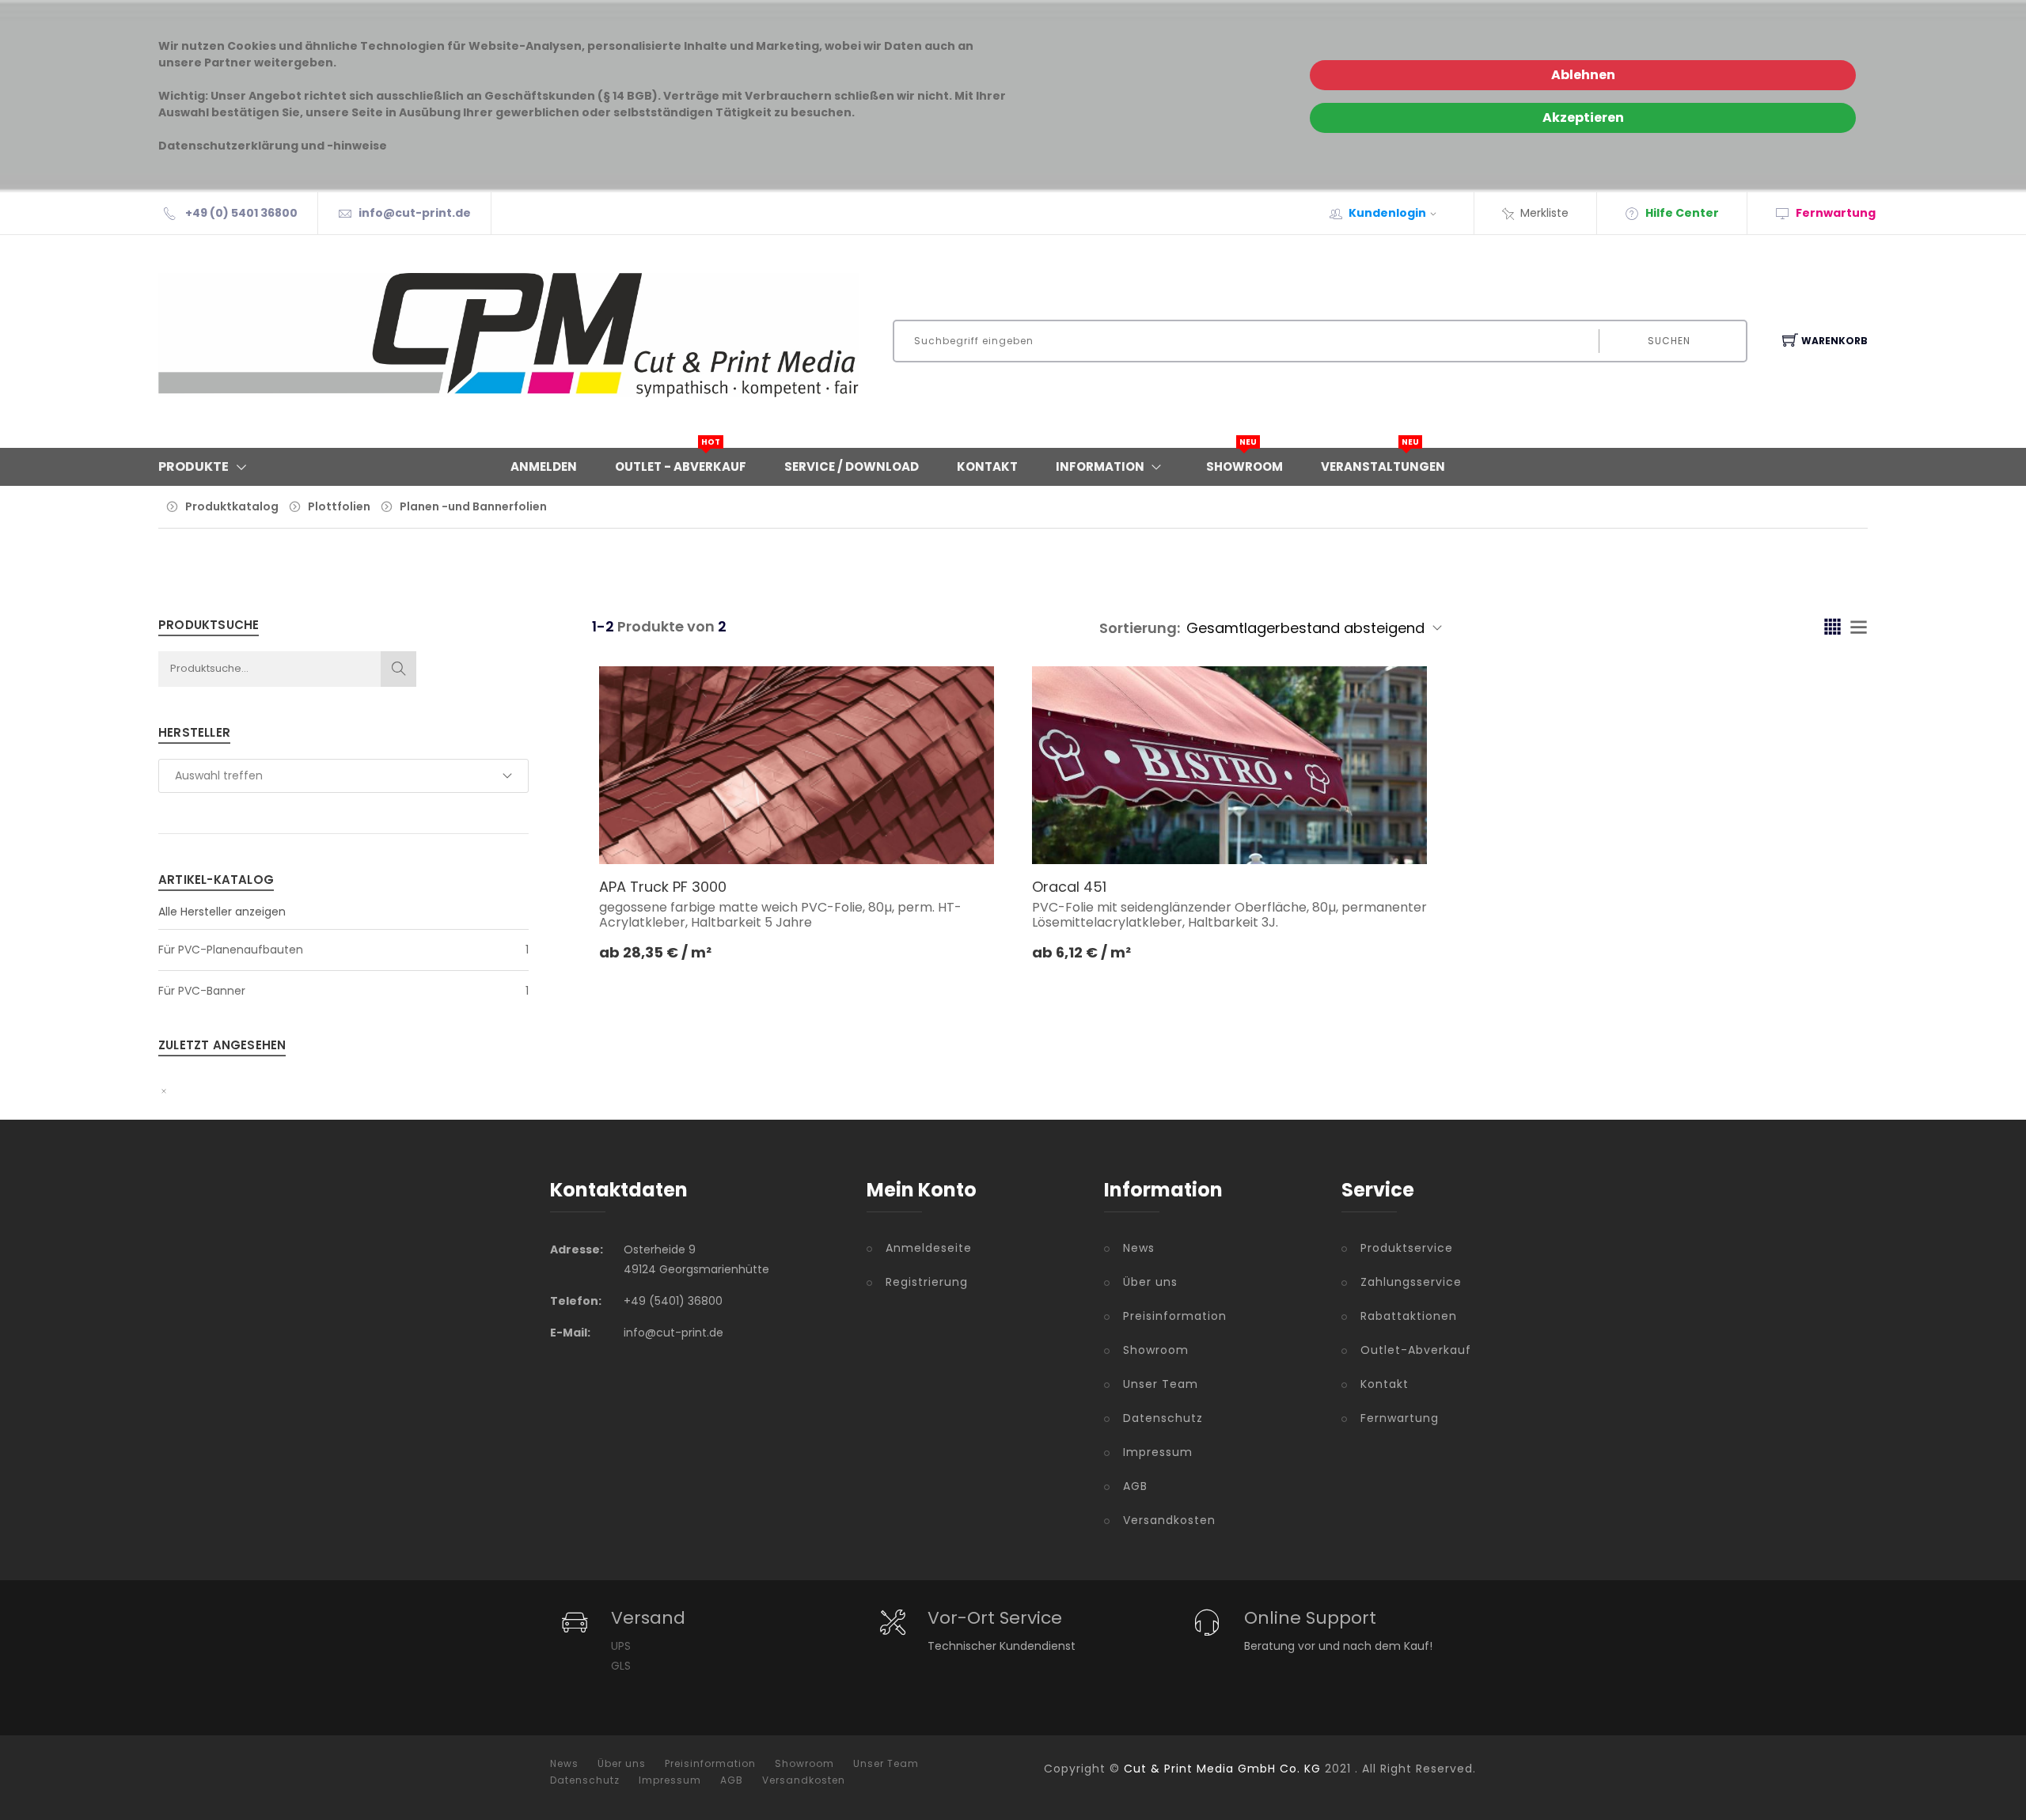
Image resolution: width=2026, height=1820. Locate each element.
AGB (1135, 1486)
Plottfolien (339, 506)
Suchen (1669, 341)
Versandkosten (1169, 1520)
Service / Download (852, 466)
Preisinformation (1175, 1316)
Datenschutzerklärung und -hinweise (273, 146)
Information (1100, 466)
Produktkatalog (232, 506)
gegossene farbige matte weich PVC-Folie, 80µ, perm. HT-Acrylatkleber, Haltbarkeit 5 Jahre (780, 915)
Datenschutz (1163, 1418)
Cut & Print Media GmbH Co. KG (1222, 1769)
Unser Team (1161, 1384)
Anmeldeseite (929, 1248)
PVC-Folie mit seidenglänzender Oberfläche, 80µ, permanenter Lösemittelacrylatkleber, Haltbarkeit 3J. (1229, 915)
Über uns (1150, 1282)
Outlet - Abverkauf (681, 461)
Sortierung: (1140, 628)
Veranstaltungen (1383, 461)
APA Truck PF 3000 (663, 887)
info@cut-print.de (415, 213)
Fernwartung (1400, 1418)
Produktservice (1407, 1248)
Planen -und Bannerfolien (473, 506)
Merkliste (1544, 213)
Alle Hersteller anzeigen (222, 912)
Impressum (1158, 1452)
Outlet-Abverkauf (1416, 1350)
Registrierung (927, 1282)
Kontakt (987, 466)
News (1139, 1248)
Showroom (1244, 461)
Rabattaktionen (1409, 1316)
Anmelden (544, 466)
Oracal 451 (1069, 887)
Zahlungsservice (1411, 1282)
